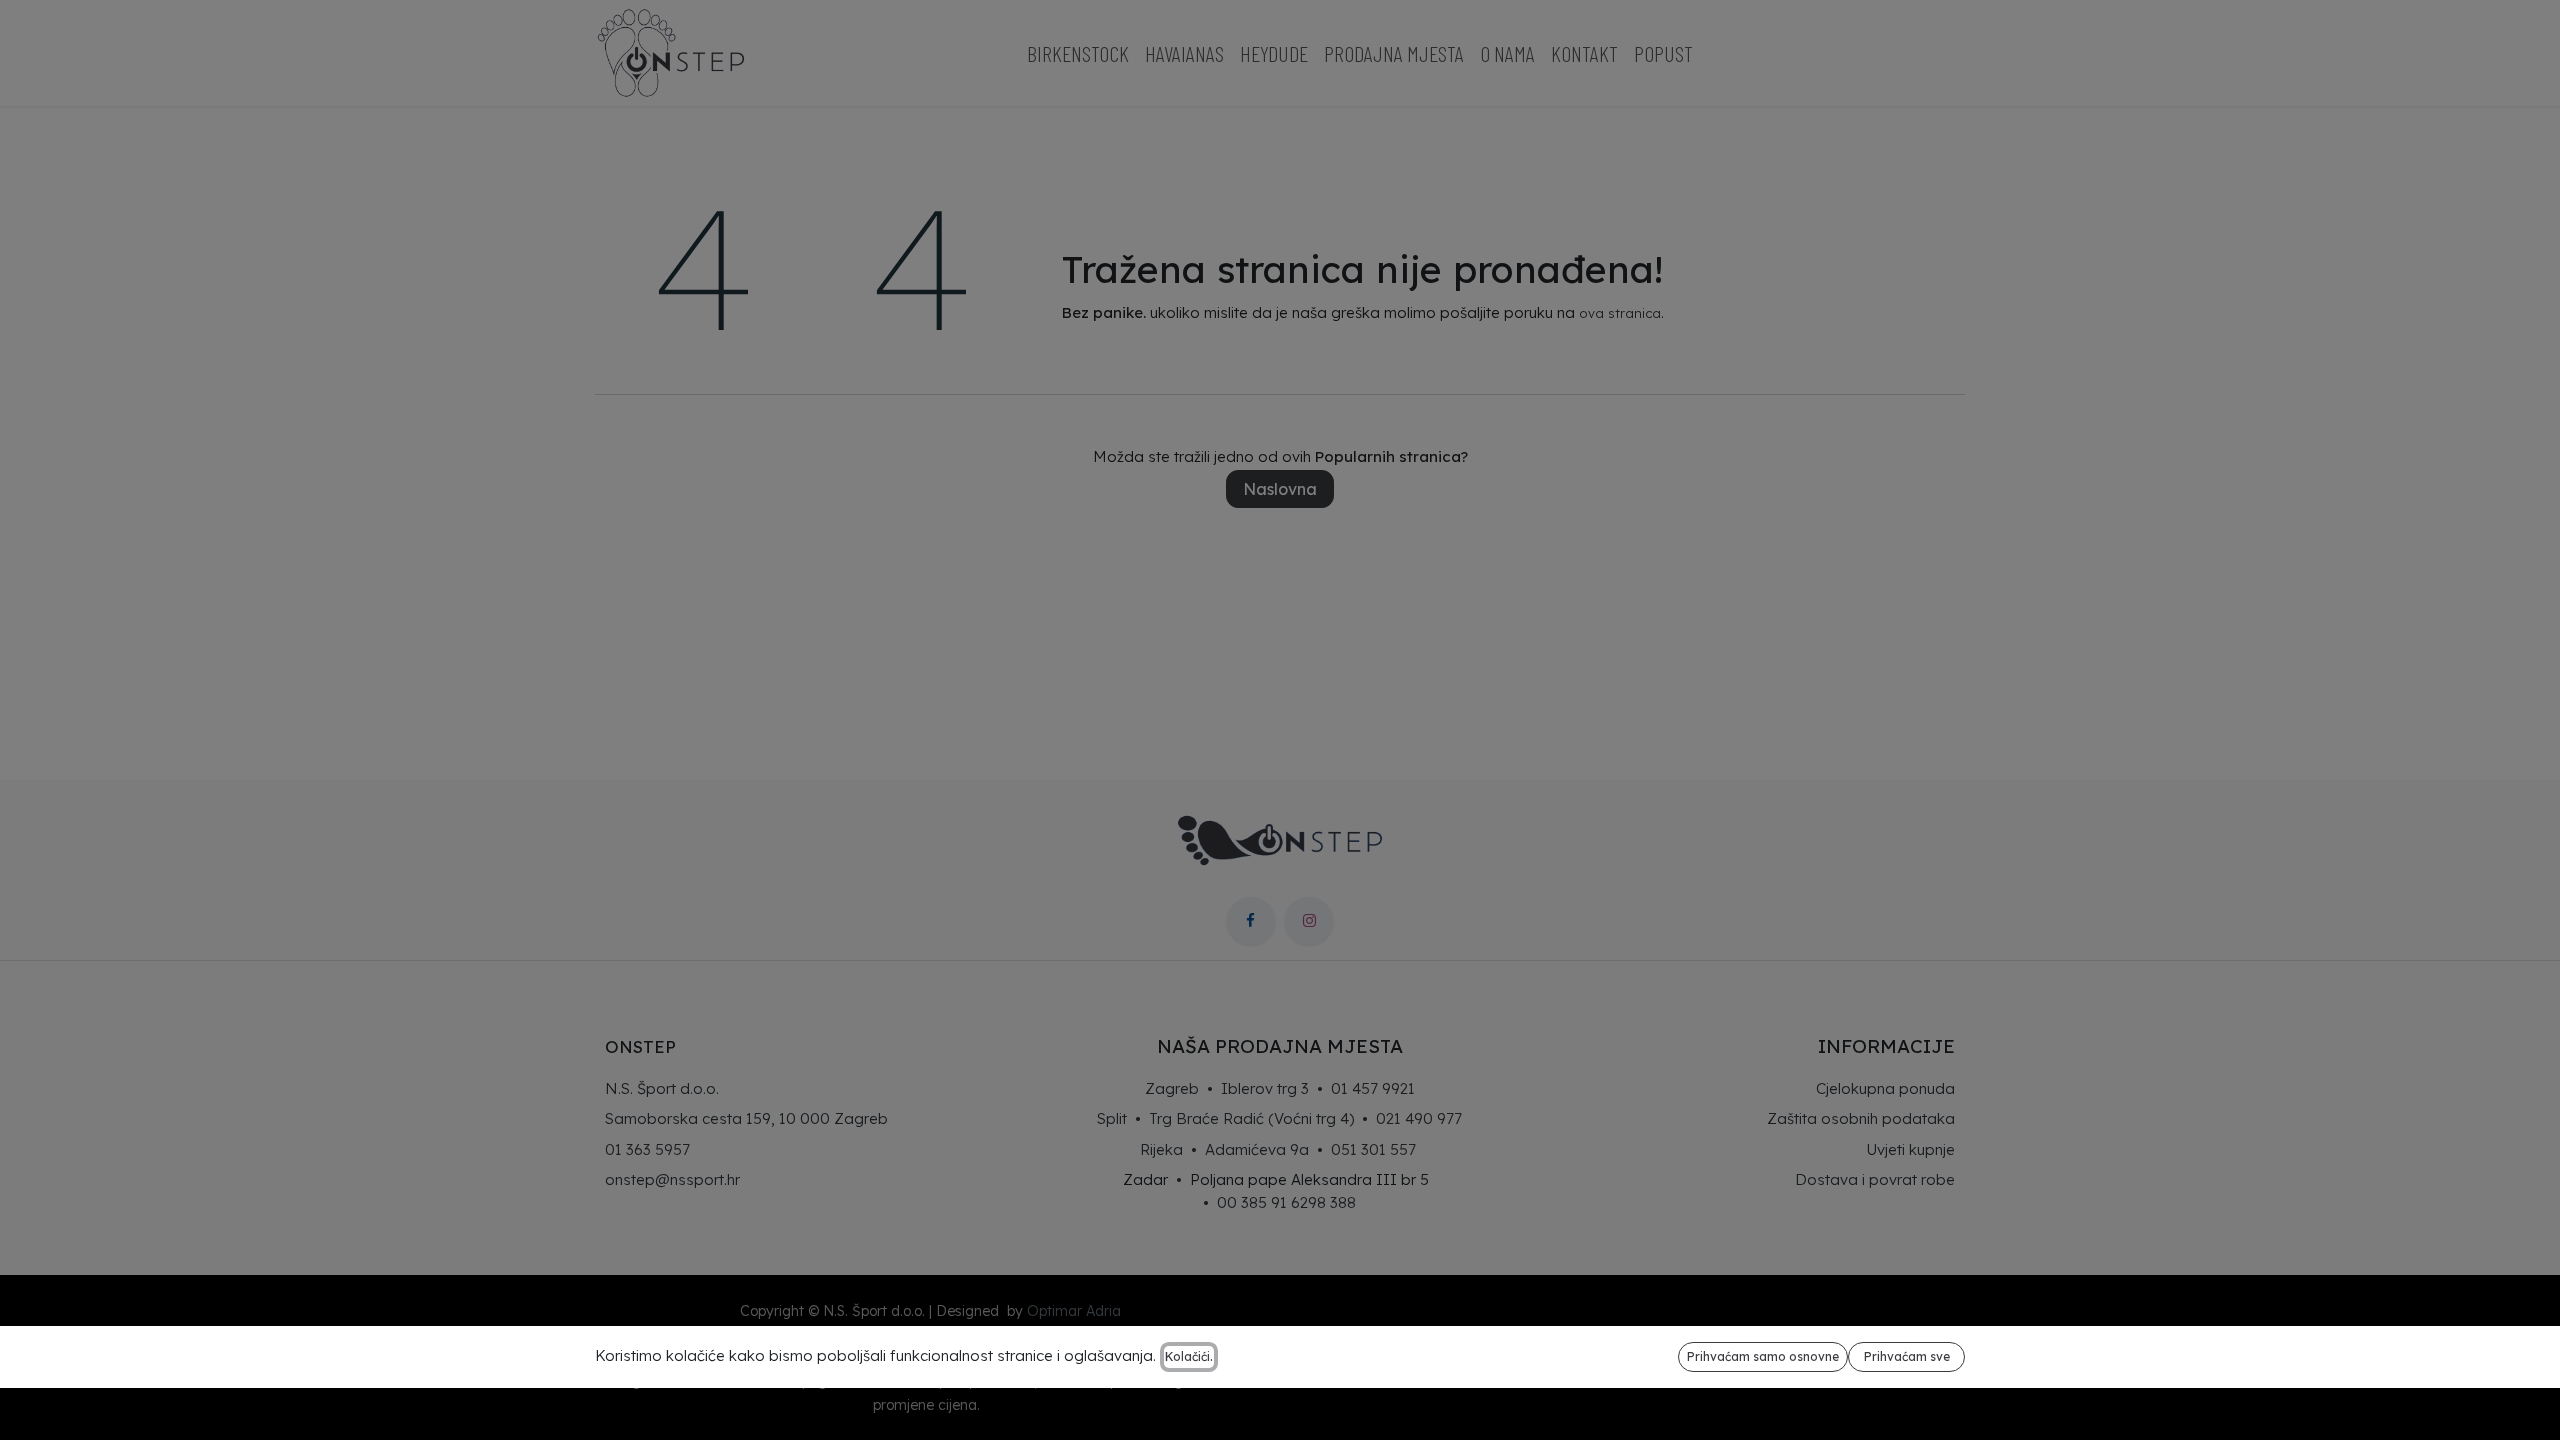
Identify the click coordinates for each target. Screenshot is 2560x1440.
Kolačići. (1189, 1356)
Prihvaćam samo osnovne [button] (1763, 1356)
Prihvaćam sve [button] (1907, 1356)
